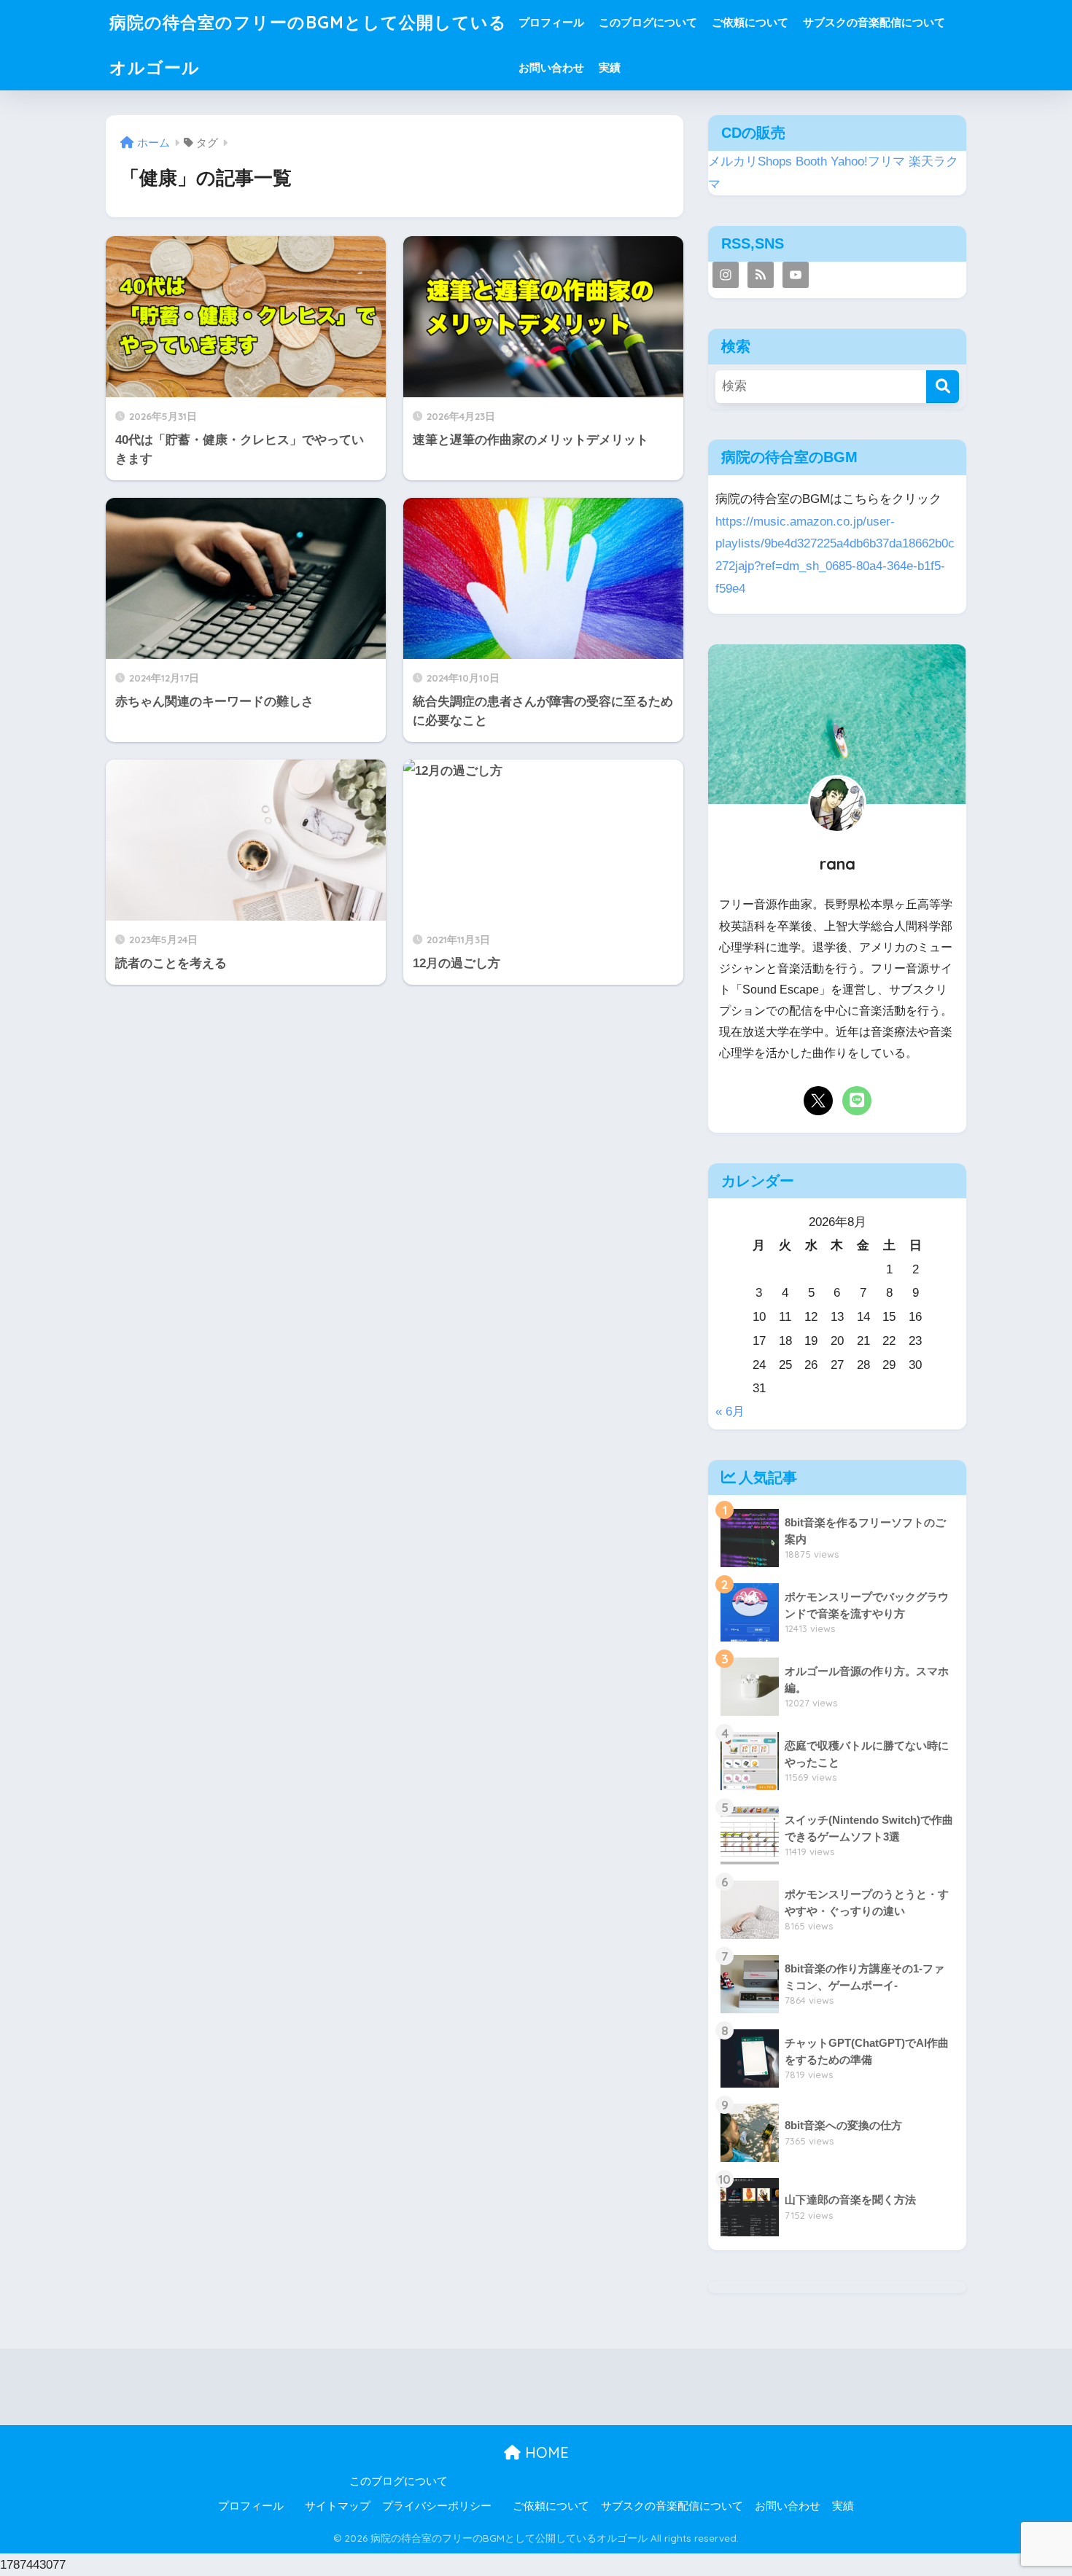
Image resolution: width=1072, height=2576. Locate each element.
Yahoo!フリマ (868, 161)
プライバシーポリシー (437, 2506)
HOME (545, 2452)
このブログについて (648, 22)
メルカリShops (750, 161)
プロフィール (551, 22)
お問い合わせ (551, 67)
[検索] (943, 387)
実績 (610, 67)
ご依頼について (750, 22)
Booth (811, 161)
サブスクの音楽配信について (874, 22)
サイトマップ (338, 2506)
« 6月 (730, 1412)
